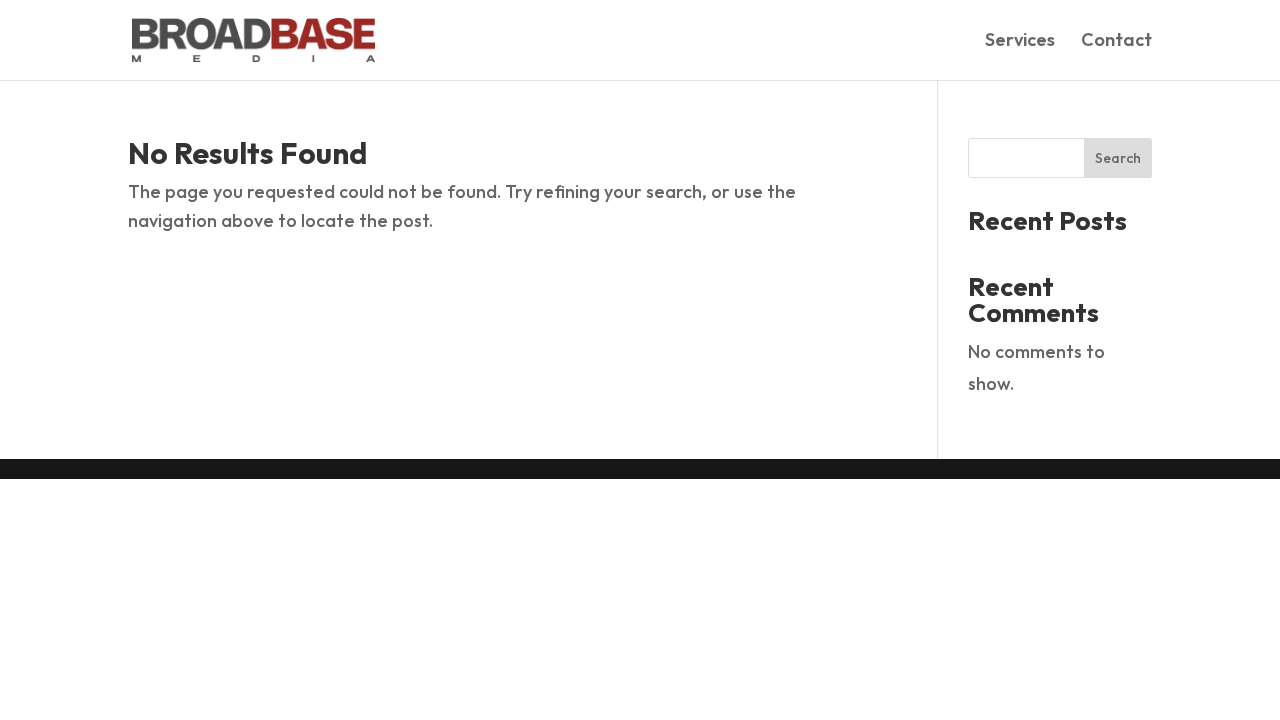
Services (1020, 42)
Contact (1116, 42)
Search (1118, 158)
